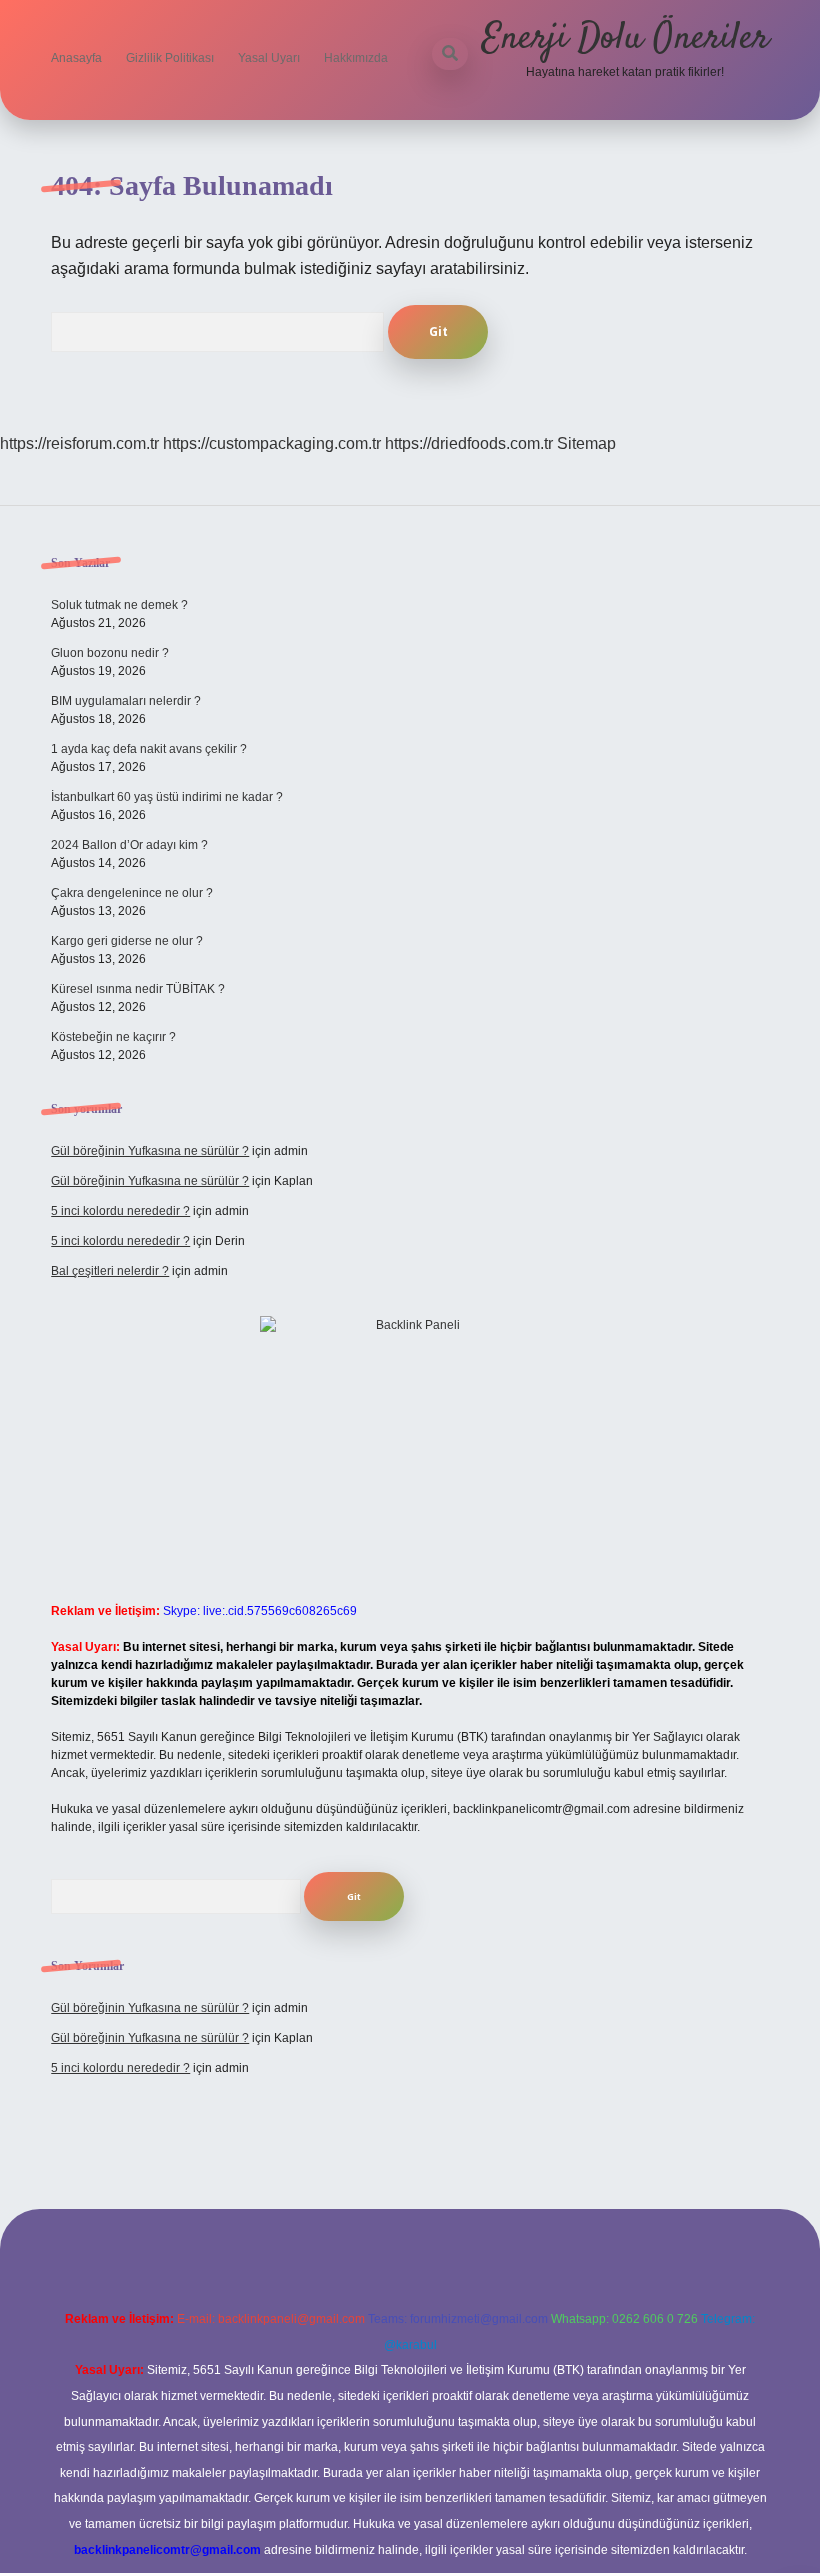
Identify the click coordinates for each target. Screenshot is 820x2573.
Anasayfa (76, 58)
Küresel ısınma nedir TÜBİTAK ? (138, 989)
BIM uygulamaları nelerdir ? (126, 701)
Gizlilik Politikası (170, 58)
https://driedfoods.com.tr (469, 443)
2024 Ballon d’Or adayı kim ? (129, 845)
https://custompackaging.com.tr (272, 443)
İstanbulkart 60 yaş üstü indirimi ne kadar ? (167, 797)
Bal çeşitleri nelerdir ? (110, 1271)
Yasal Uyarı (269, 58)
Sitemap (586, 443)
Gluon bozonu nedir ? (110, 653)
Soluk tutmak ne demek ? (119, 605)
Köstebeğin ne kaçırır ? (113, 1037)
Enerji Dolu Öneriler (625, 38)
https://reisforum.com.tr (79, 443)
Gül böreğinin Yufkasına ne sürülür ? (150, 1151)
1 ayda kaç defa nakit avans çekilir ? (149, 749)
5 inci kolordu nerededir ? (120, 1211)
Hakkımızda (356, 58)
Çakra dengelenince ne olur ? (132, 893)
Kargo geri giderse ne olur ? (127, 941)
